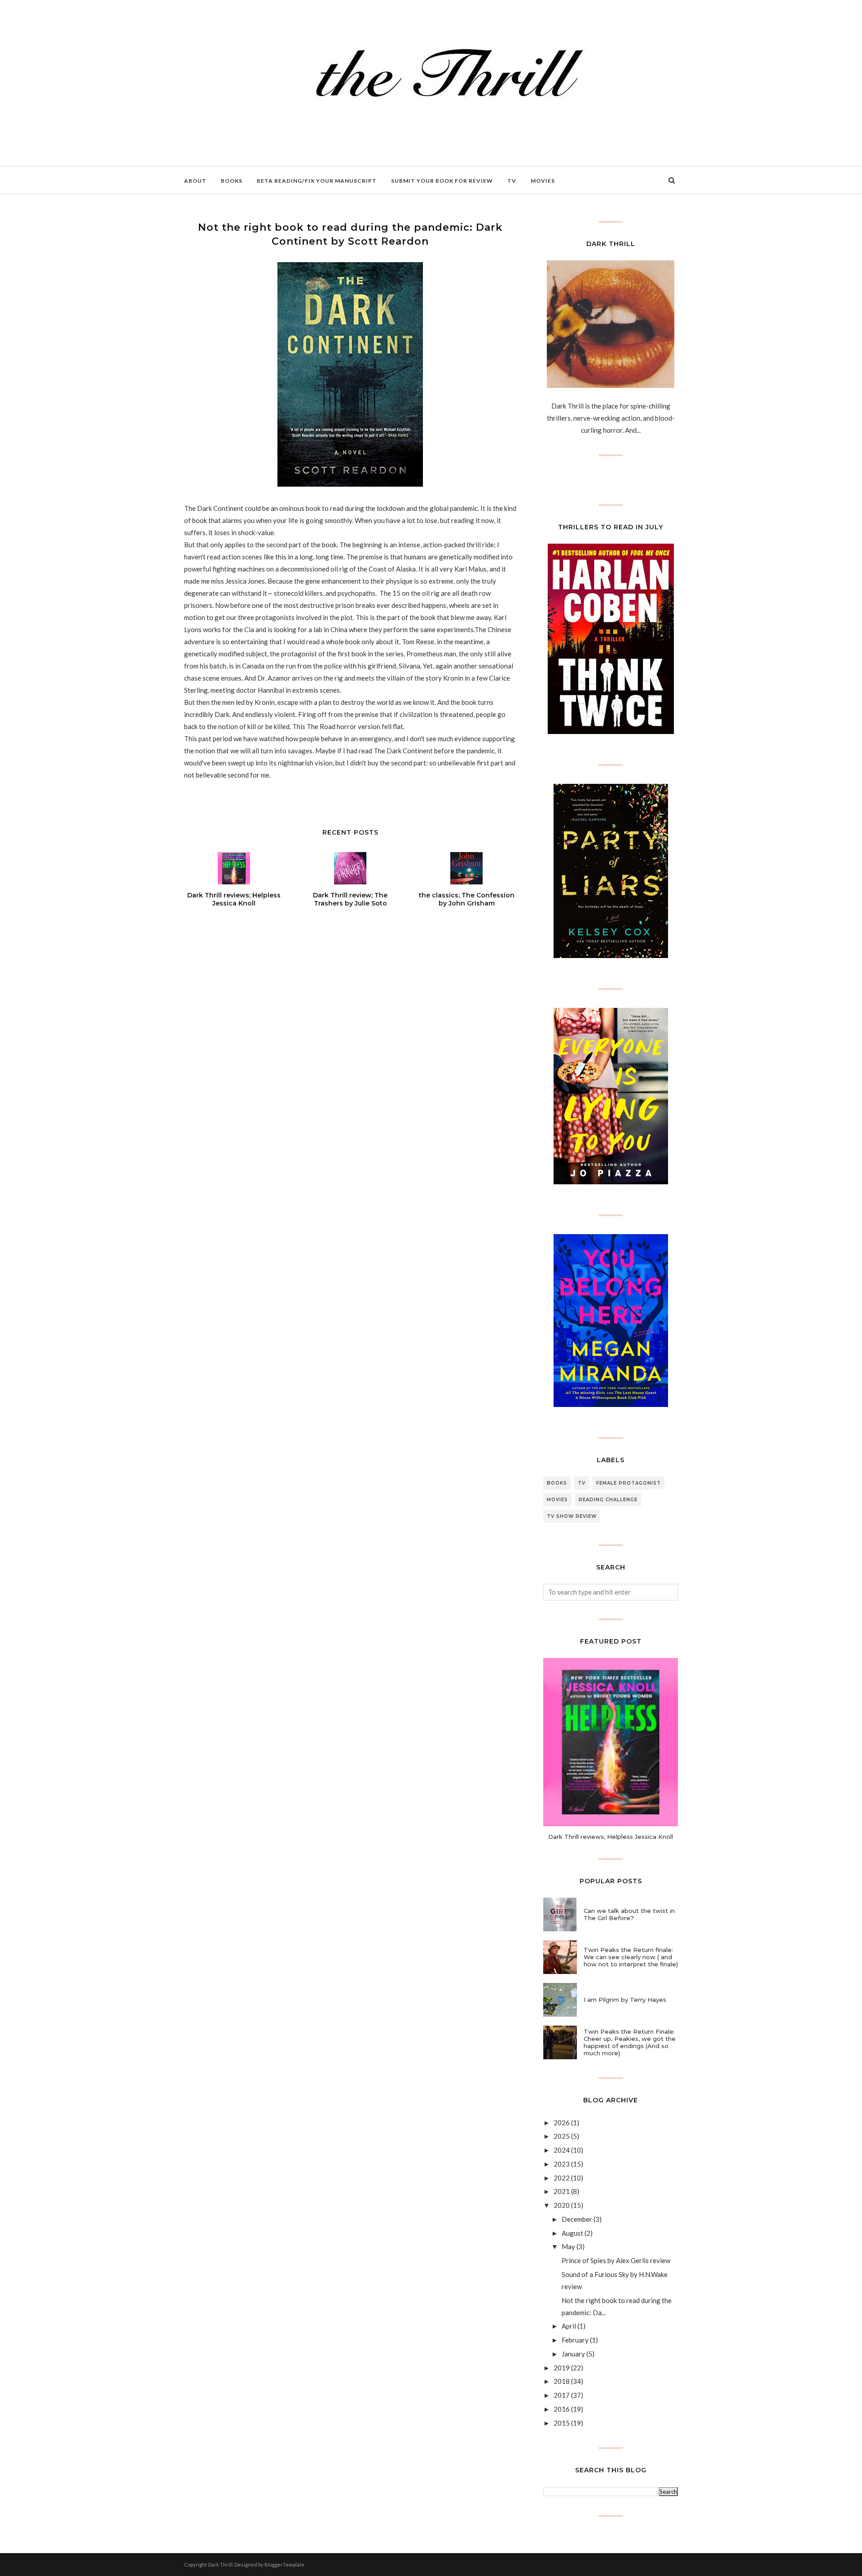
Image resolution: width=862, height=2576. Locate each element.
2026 (562, 2123)
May (568, 2246)
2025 (562, 2136)
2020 (562, 2205)
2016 (562, 2409)
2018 (562, 2381)
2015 (562, 2423)
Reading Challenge (608, 1500)
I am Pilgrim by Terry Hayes (625, 2000)
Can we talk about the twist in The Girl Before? (629, 1914)
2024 (562, 2150)
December (577, 2219)
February (575, 2340)
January (573, 2354)
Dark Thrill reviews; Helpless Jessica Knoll (611, 1837)
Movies (557, 1500)
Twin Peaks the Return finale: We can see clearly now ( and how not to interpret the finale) (631, 1957)
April (569, 2326)
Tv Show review (572, 1516)
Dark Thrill (220, 2565)
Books (557, 1483)
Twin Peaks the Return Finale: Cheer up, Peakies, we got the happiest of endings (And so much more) (630, 2042)
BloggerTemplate (284, 2565)
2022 (562, 2178)
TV (582, 1483)
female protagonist (629, 1483)
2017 (562, 2395)
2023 (562, 2164)
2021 (562, 2191)
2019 (562, 2368)
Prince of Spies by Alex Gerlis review (616, 2260)
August (572, 2233)
